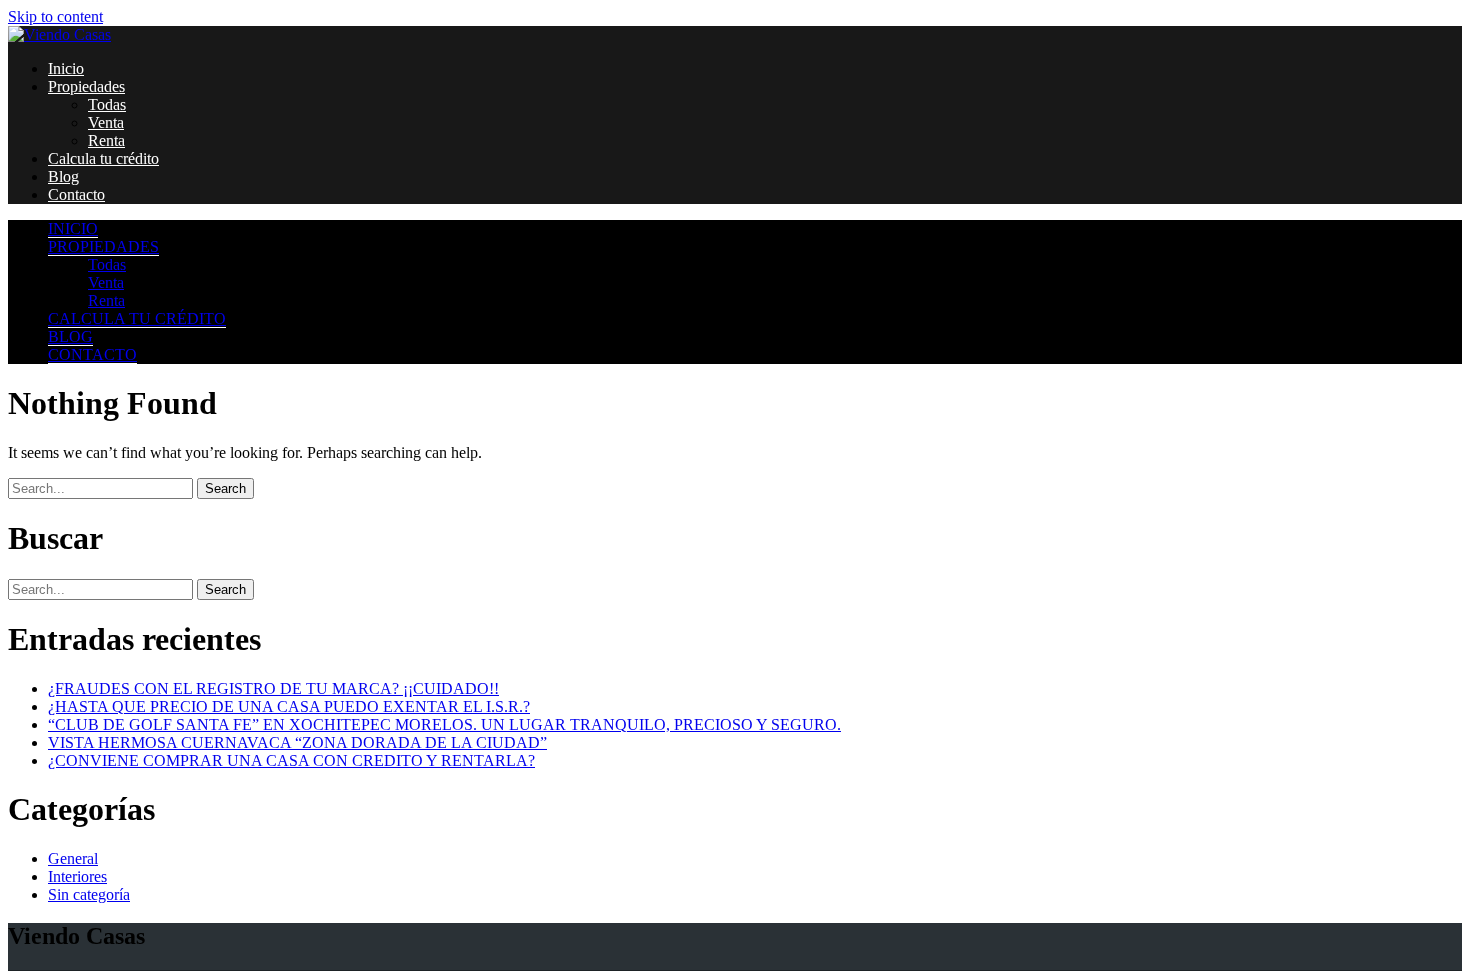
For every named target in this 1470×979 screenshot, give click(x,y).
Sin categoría (89, 894)
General (73, 858)
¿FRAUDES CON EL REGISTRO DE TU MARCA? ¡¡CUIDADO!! (273, 688)
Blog (63, 176)
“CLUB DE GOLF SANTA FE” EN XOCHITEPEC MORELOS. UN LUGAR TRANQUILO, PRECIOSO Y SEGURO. (444, 724)
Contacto (76, 194)
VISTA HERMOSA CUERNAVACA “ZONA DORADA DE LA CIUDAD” (297, 742)
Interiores (77, 876)
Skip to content (55, 16)
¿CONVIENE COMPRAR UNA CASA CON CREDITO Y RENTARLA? (291, 760)
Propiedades (86, 86)
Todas (107, 104)
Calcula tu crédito (103, 158)
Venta (106, 122)
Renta (106, 140)
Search (225, 488)
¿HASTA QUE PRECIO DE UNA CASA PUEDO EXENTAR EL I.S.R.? (289, 706)
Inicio (66, 68)
